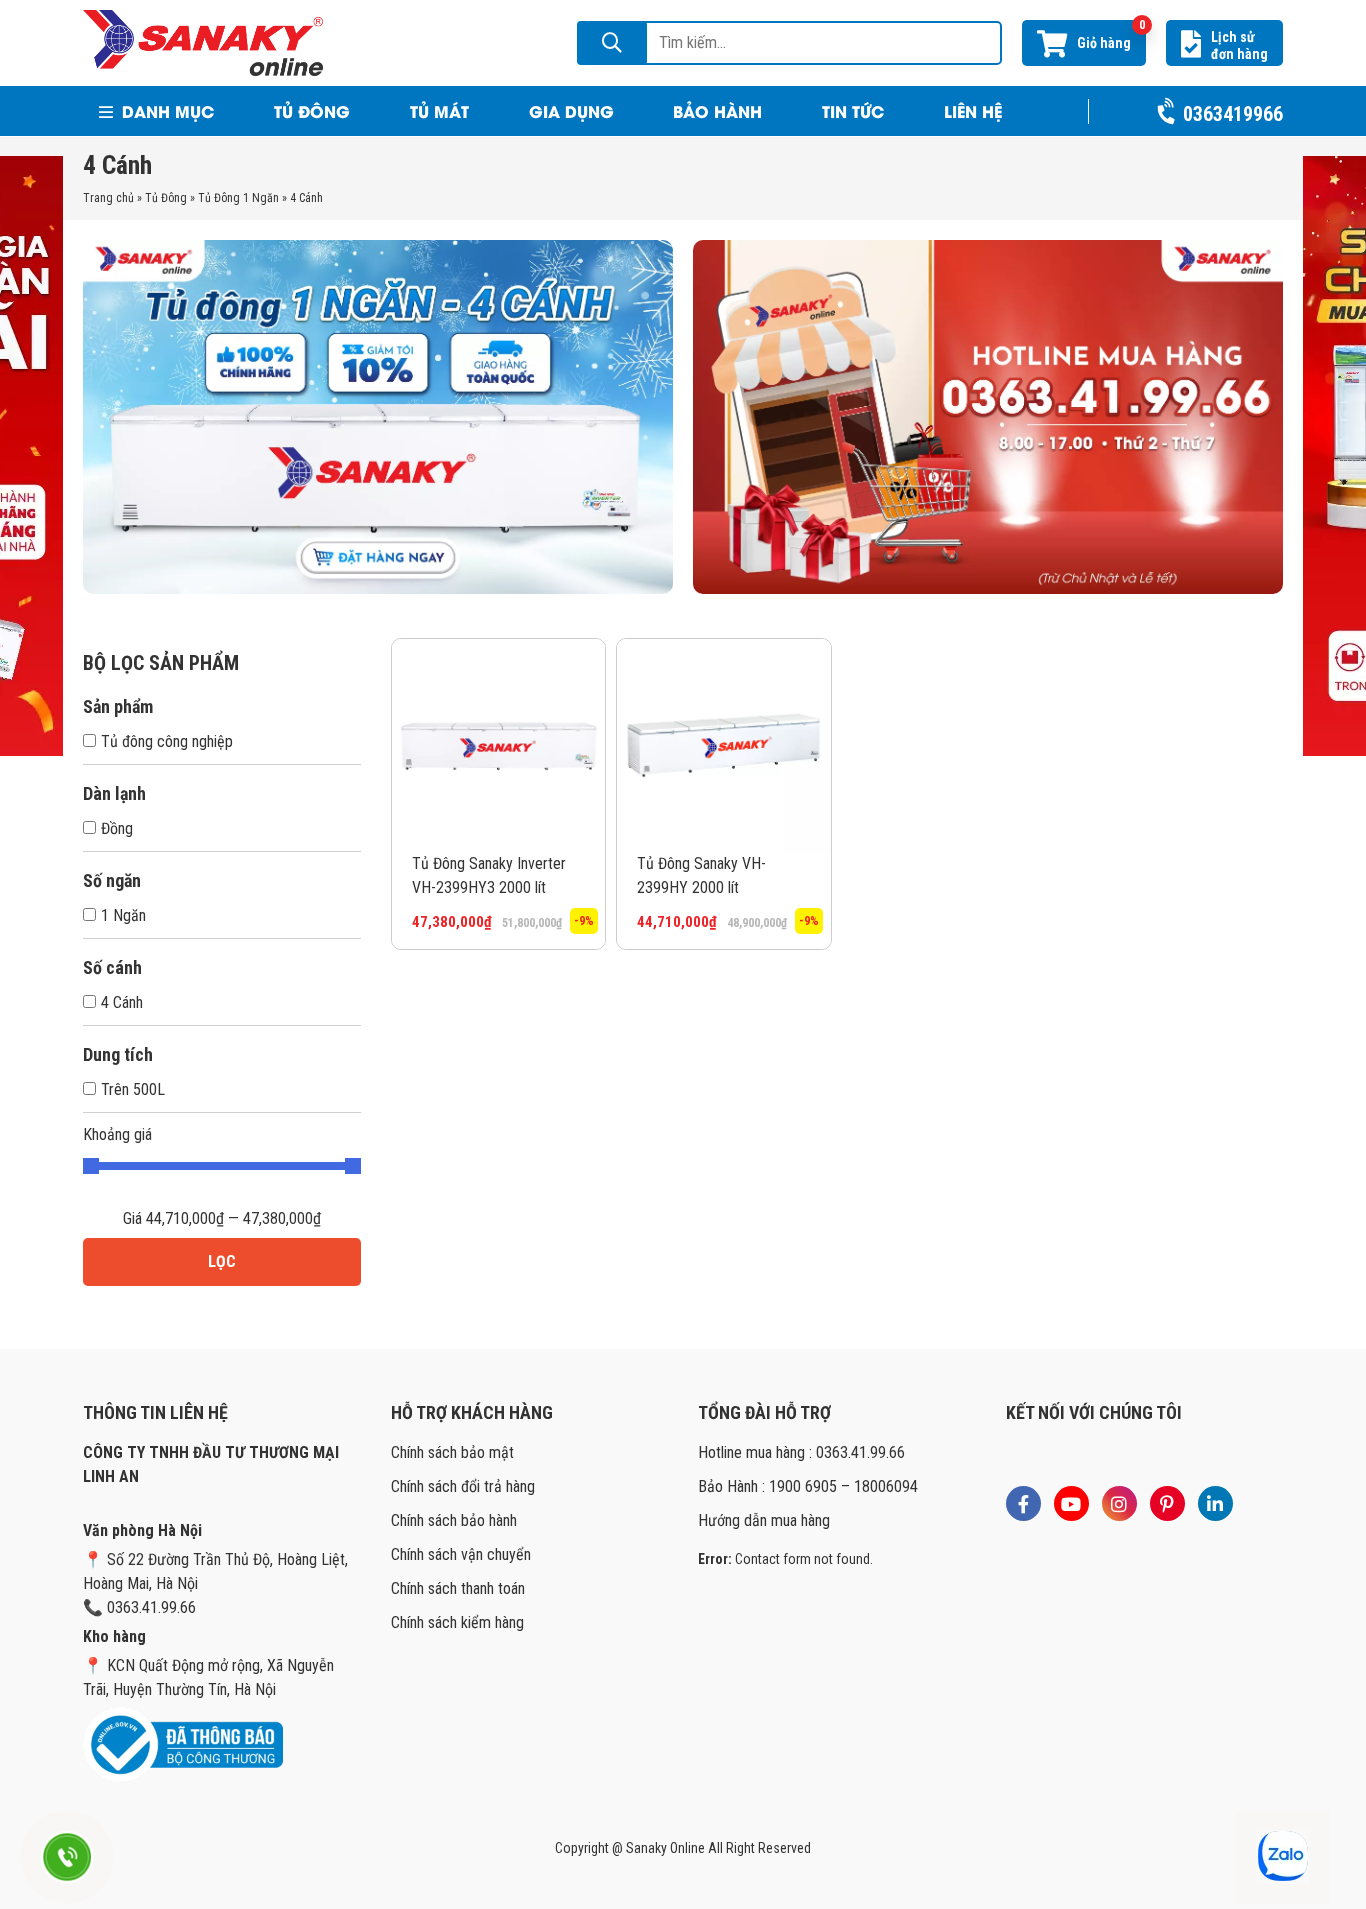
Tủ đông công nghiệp (167, 741)
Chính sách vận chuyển (461, 1554)
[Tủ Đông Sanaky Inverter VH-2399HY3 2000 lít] (499, 744)
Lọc (222, 1261)
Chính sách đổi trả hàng (463, 1486)
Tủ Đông (312, 110)
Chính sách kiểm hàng (457, 1622)
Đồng (117, 828)
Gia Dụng (571, 110)
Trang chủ (108, 198)
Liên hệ (973, 110)
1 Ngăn (123, 915)
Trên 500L (133, 1089)
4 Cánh (122, 1002)
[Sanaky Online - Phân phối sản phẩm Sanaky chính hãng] (203, 41)
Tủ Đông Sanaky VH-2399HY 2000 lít (701, 875)
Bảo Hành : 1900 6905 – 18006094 (808, 1486)
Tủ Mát (439, 110)
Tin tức (853, 110)
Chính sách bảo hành (454, 1520)
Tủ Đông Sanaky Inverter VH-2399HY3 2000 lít (489, 875)
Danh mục (165, 110)
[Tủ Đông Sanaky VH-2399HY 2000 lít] (724, 744)
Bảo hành (717, 110)
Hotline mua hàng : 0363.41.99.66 (801, 1452)
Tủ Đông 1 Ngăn (238, 198)
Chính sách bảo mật (452, 1452)
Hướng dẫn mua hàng (764, 1520)
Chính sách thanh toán (458, 1588)
